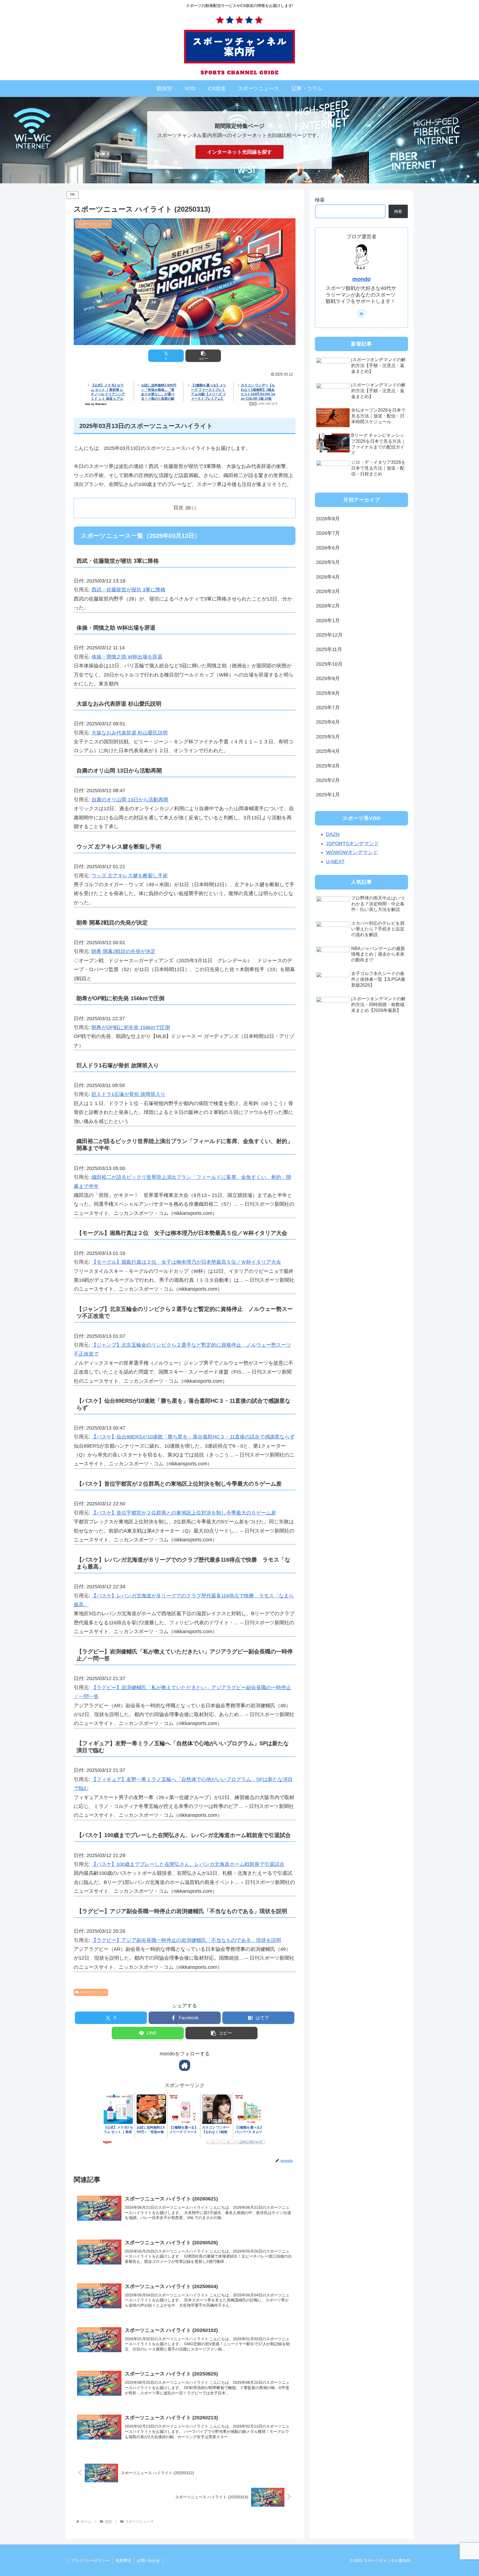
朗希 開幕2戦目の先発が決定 (123, 951)
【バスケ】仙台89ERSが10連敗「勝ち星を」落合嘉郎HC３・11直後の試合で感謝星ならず (193, 1437)
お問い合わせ (148, 2560)
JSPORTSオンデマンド (352, 844)
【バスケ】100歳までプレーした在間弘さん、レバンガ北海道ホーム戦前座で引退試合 (188, 1864)
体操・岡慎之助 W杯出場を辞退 (127, 657)
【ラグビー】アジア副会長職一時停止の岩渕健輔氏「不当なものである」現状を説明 (186, 1940)
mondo (361, 279)
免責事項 (123, 2560)
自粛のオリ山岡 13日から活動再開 (130, 800)
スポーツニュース (93, 1992)
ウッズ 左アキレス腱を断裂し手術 (130, 876)
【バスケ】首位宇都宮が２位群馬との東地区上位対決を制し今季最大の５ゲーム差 (184, 1513)
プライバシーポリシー (90, 2560)
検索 (320, 200)
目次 (179, 508)
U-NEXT (335, 862)
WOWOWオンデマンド (352, 852)
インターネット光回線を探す (239, 152)
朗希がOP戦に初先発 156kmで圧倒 (131, 1027)
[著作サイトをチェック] (185, 2065)
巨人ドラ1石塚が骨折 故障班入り (128, 1094)
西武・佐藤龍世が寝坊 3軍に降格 (128, 590)
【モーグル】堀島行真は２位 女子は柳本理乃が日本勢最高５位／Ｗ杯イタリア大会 (186, 1262)
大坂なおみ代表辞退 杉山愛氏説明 (130, 733)
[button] (203, 356)
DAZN (333, 835)
